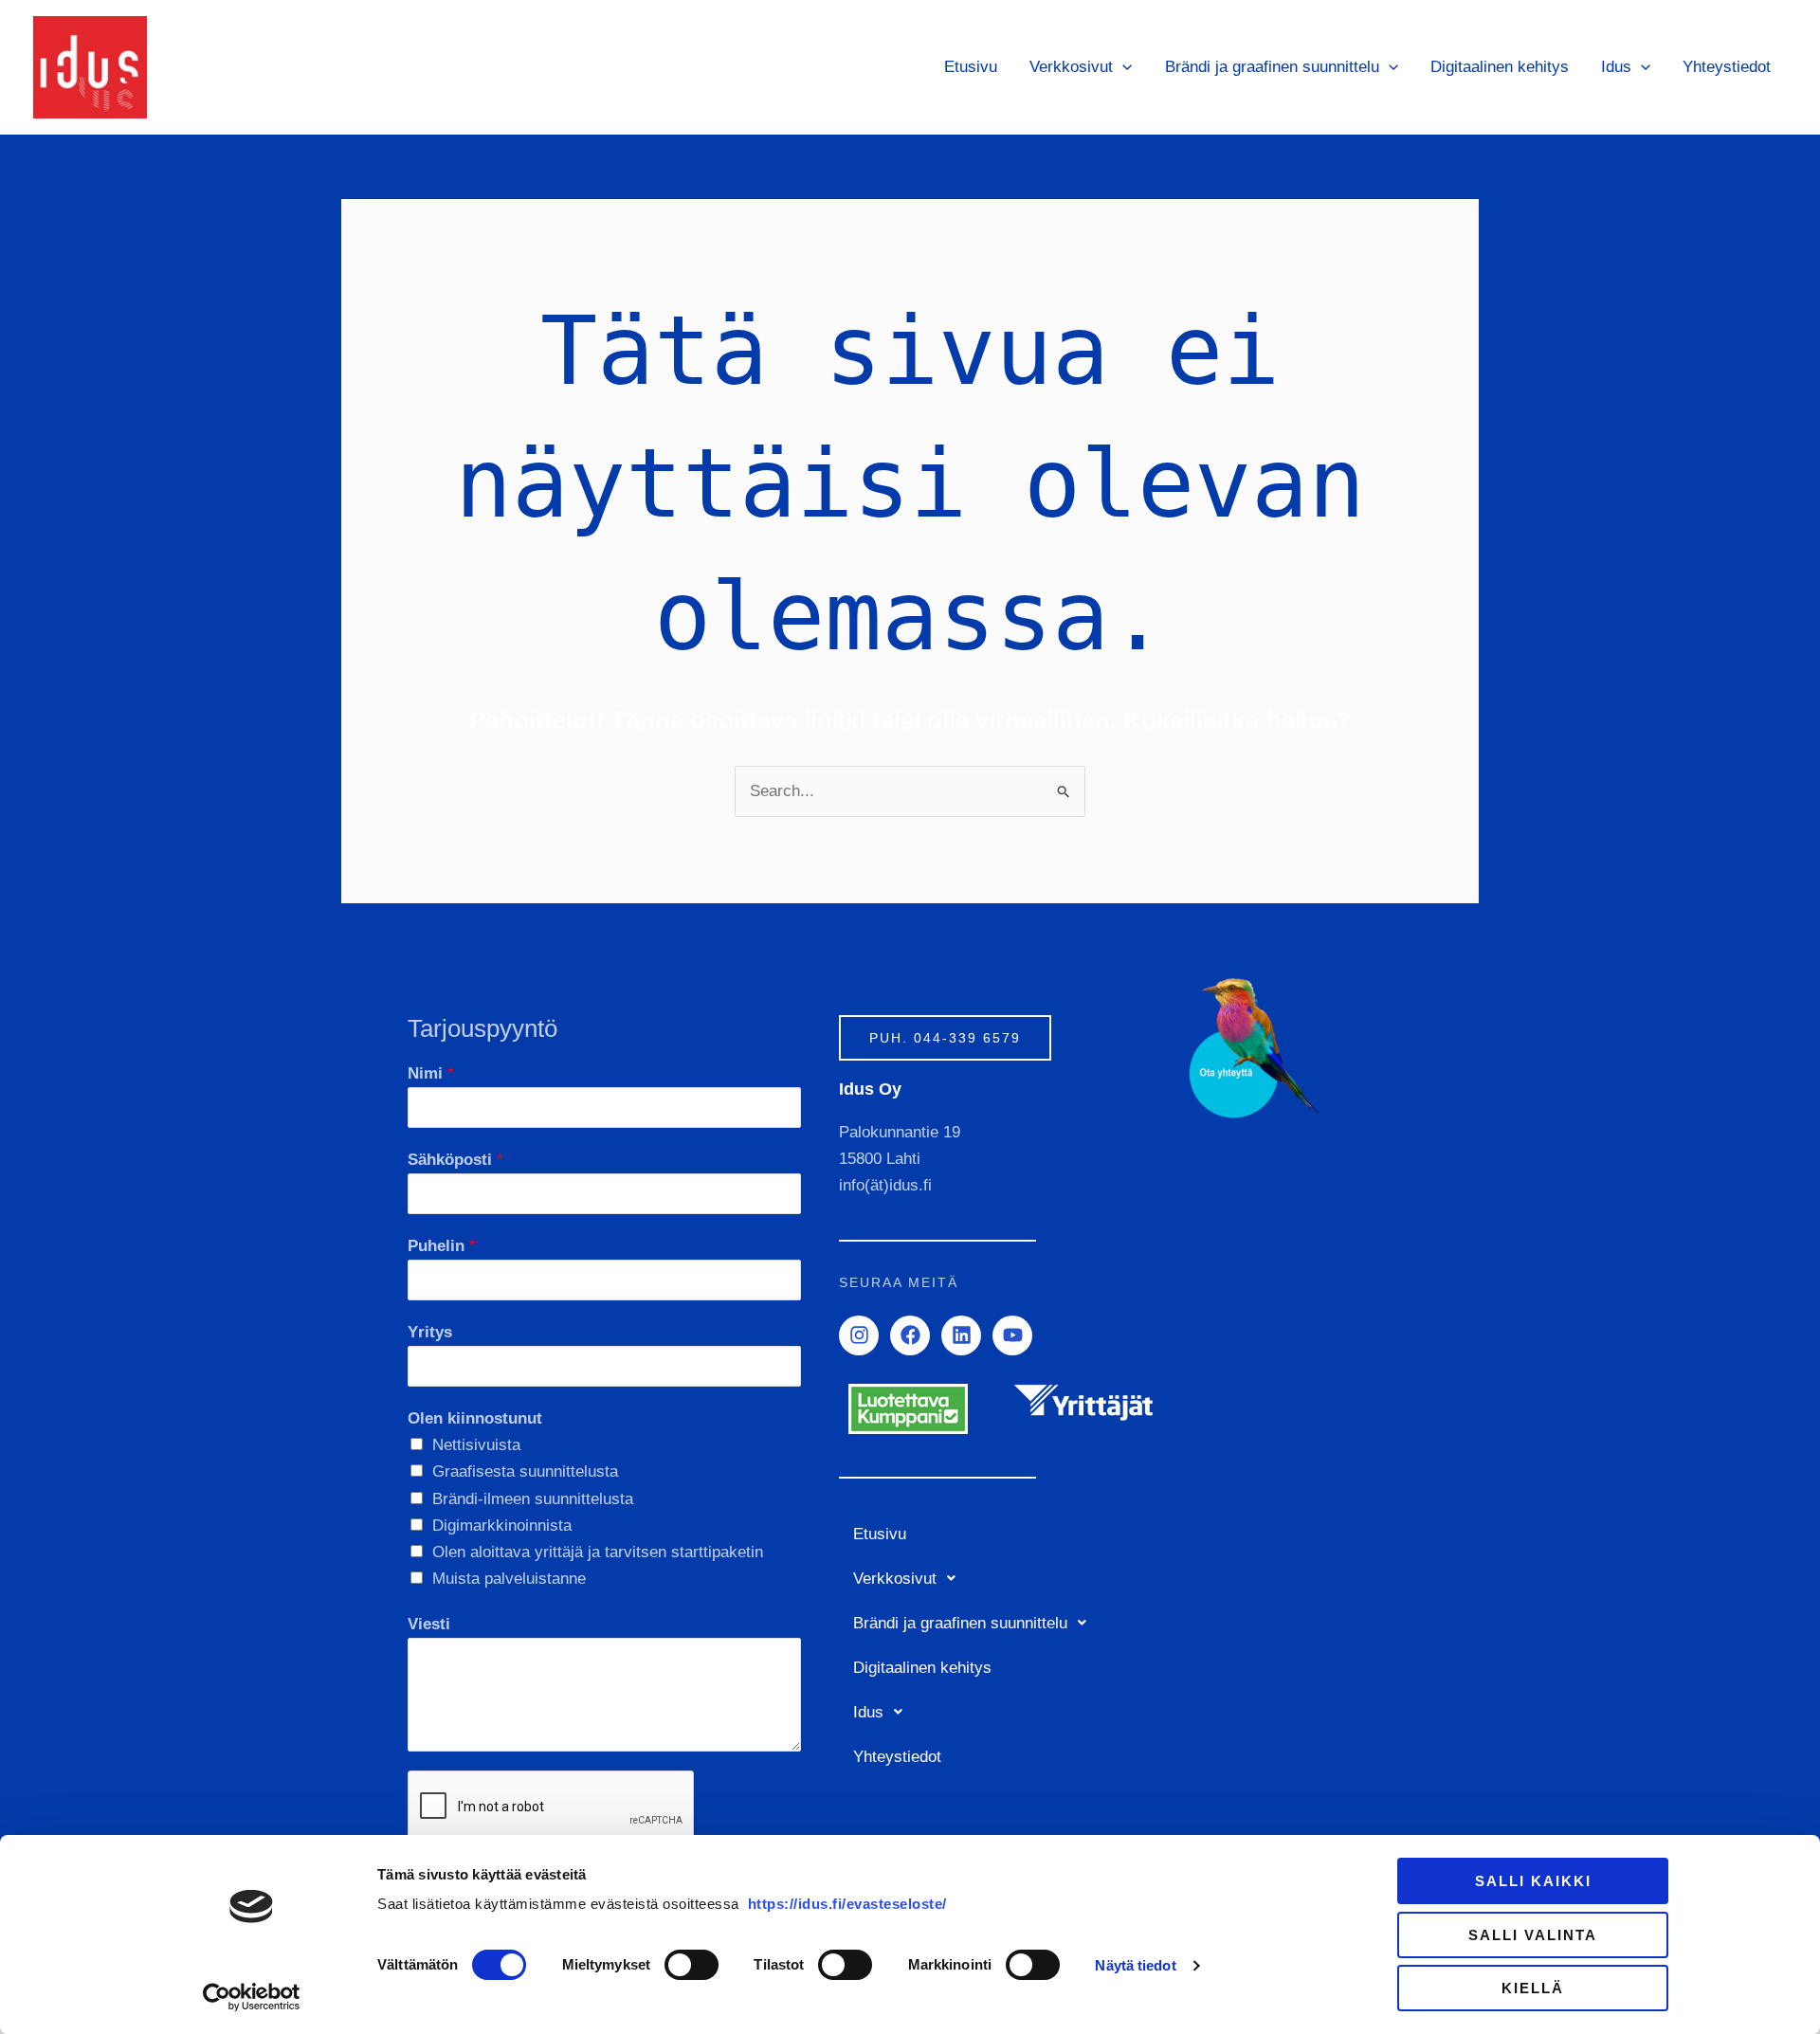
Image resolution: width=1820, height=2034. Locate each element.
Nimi (431, 1073)
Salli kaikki (1533, 1881)
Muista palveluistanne (509, 1579)
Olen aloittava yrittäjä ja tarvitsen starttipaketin (598, 1552)
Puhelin (442, 1246)
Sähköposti (455, 1160)
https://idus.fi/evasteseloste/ (847, 1904)
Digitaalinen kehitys (1500, 67)
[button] (1122, 67)
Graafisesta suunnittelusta (525, 1471)
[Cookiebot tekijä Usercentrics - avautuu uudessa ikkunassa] (252, 1997)
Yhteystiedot (1727, 67)
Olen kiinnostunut (475, 1418)
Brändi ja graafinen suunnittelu (1272, 67)
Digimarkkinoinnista (502, 1525)
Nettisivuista (476, 1445)
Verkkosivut (1071, 67)
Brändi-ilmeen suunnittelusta (533, 1499)
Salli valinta (1533, 1935)
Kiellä (1533, 1988)
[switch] (692, 1965)
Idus (1616, 67)
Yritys (430, 1332)
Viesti (429, 1624)
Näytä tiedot (1135, 1965)
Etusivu (971, 67)
